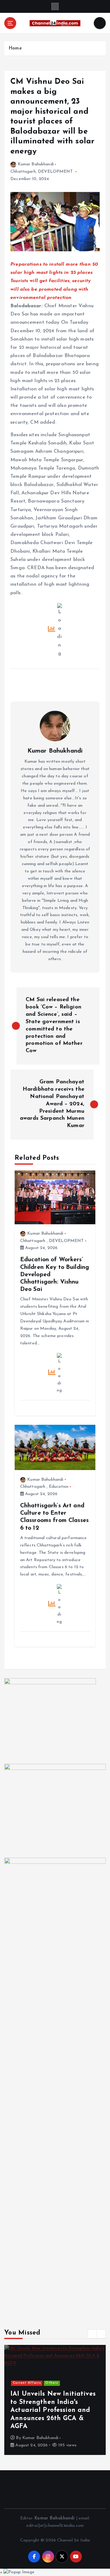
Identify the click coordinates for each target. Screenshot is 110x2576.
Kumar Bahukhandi (36, 164)
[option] (55, 2400)
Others (52, 2383)
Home (15, 48)
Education (59, 1487)
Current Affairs (27, 2383)
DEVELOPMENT (55, 172)
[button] (92, 2334)
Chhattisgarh (23, 172)
